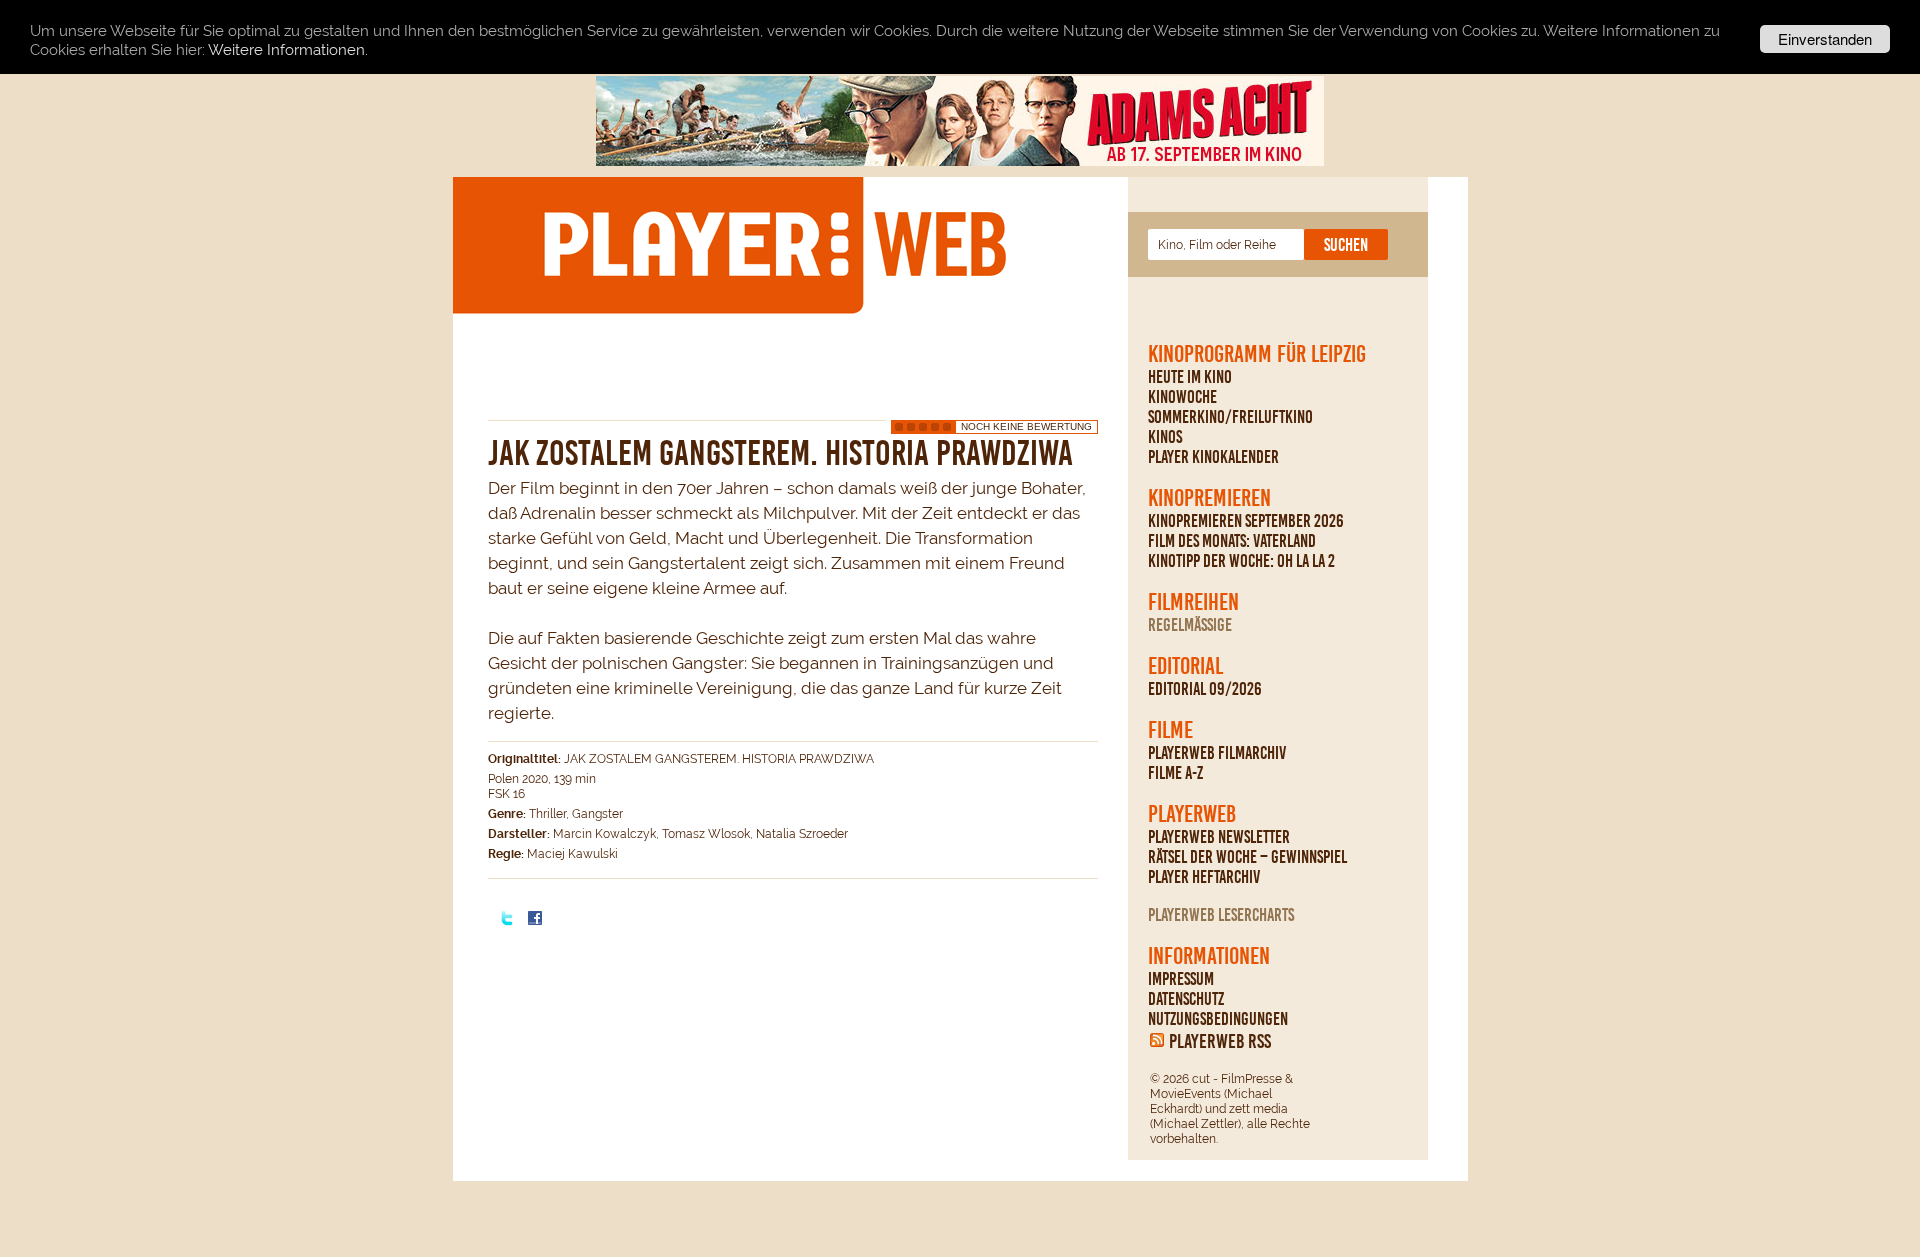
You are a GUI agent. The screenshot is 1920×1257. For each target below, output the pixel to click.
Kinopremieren (1209, 498)
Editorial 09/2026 (1205, 689)
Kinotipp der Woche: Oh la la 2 (1241, 561)
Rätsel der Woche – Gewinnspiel (1247, 857)
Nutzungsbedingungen (1218, 1019)
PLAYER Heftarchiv (1204, 877)
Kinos (1165, 437)
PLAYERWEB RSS (1220, 1041)
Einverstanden (1825, 38)
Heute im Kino (1190, 377)
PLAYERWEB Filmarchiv (1217, 753)
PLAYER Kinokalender (1213, 457)
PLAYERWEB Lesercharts (1221, 915)
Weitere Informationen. (288, 50)
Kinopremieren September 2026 (1246, 521)
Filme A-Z (1175, 773)
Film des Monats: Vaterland (1232, 541)
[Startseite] (774, 244)
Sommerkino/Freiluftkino (1230, 417)
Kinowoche (1182, 397)
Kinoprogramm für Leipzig (1257, 354)
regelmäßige (1190, 625)
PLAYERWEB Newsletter (1219, 837)
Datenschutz (1186, 999)
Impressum (1181, 979)
